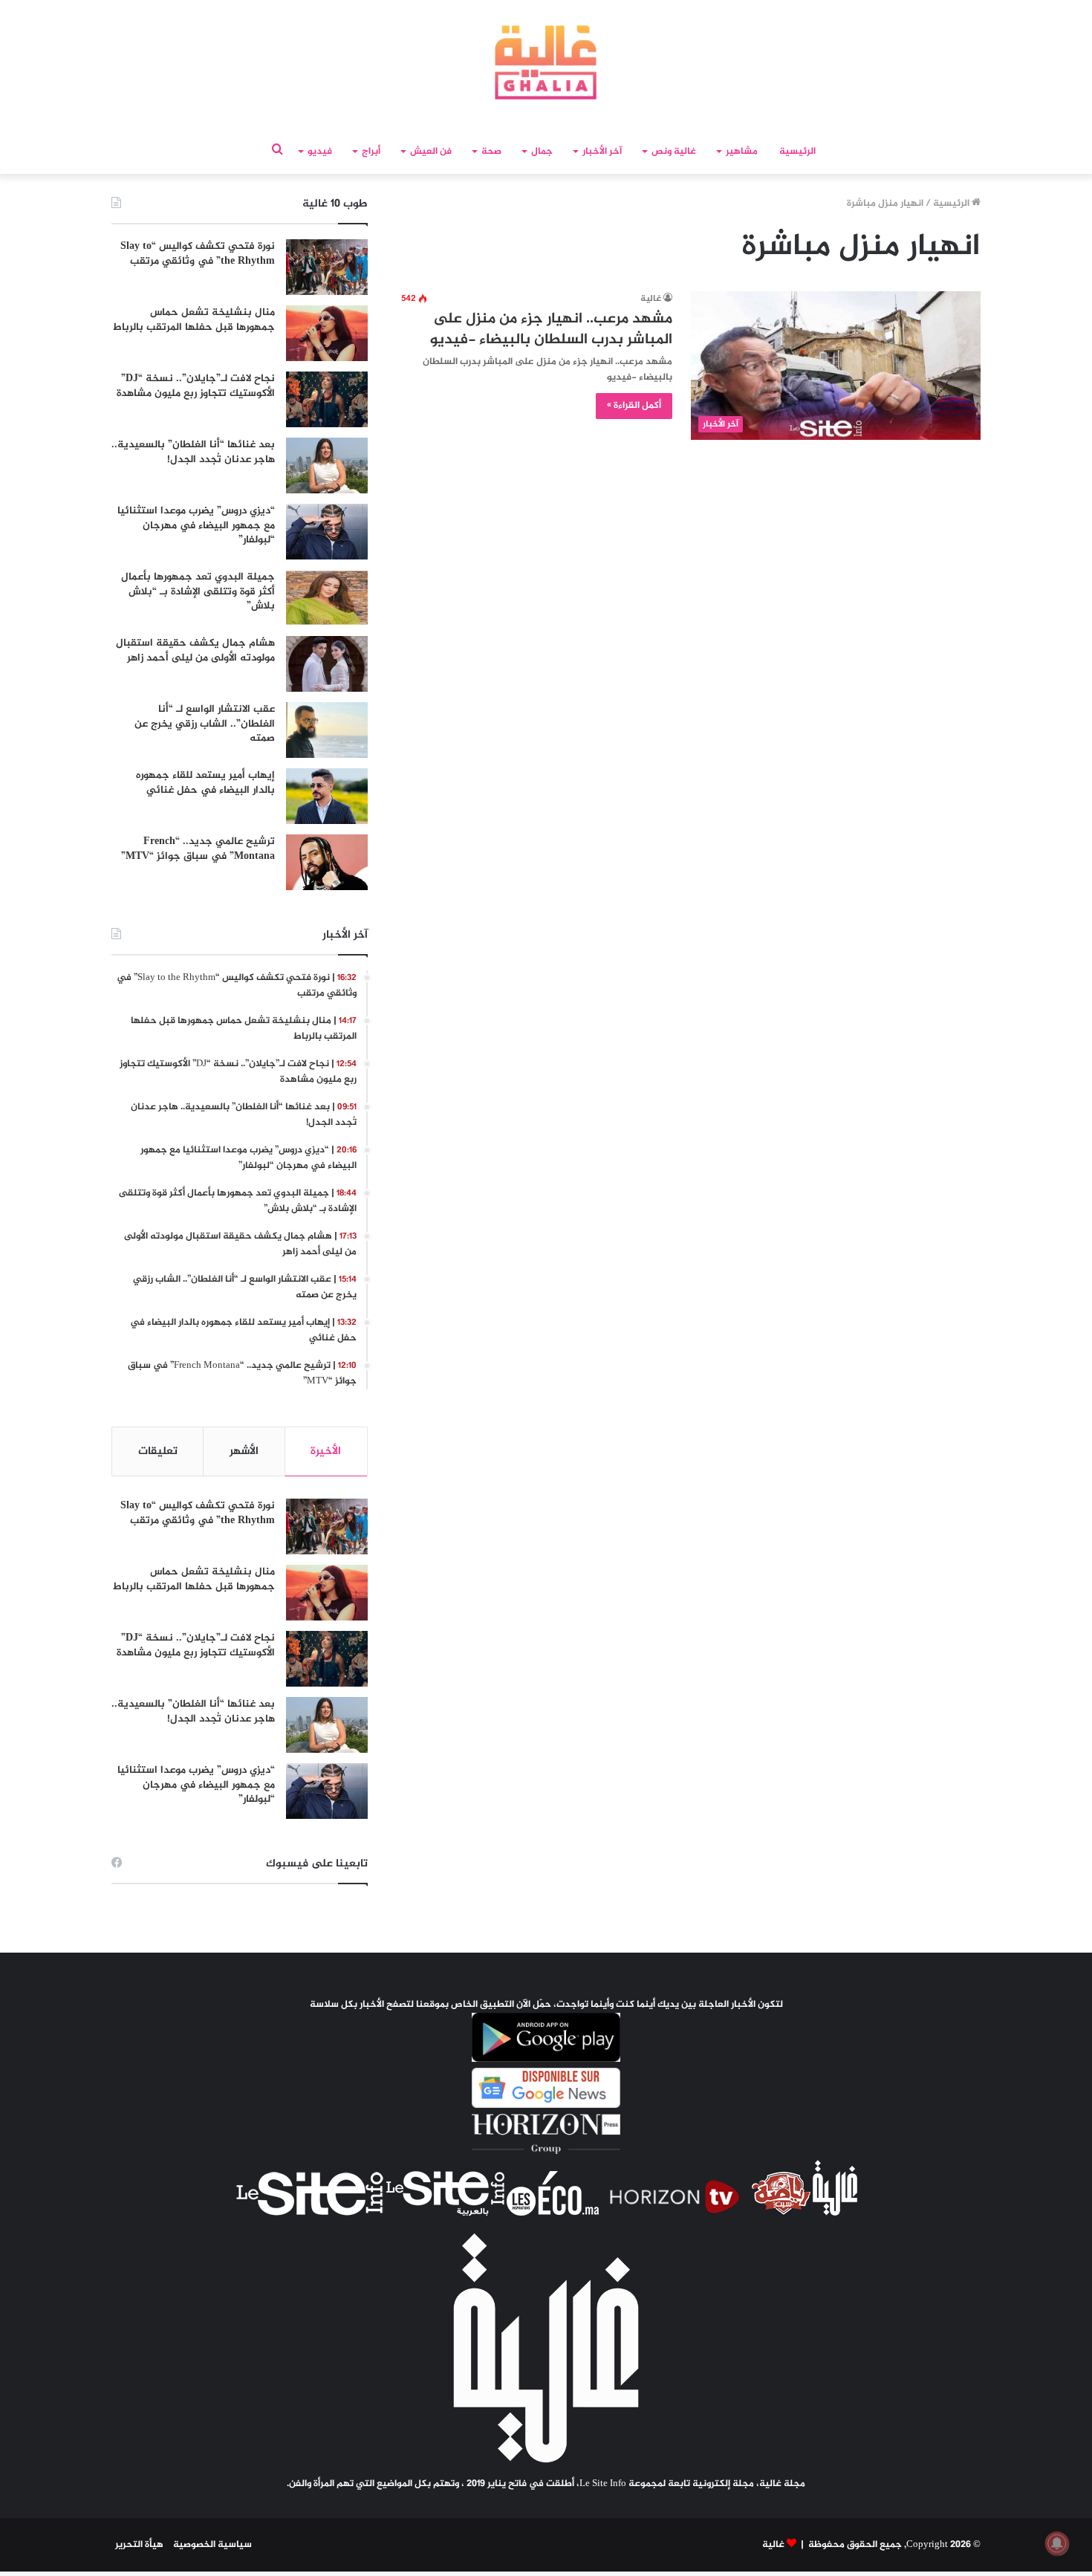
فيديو (320, 152)
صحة (491, 152)
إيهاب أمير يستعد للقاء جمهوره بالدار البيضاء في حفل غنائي (205, 783)
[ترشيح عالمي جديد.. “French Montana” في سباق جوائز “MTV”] (327, 862)
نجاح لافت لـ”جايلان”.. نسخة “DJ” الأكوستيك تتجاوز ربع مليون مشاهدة (196, 386)
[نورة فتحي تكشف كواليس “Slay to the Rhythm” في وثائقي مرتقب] (327, 267)
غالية (651, 299)
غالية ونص (674, 152)
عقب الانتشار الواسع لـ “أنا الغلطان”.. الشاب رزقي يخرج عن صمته (205, 724)
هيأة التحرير (139, 2545)
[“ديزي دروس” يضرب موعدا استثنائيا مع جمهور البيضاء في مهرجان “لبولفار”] (327, 532)
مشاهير (742, 152)
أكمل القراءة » (634, 406)
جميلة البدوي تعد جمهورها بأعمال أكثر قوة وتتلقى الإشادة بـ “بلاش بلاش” (198, 591)
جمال (542, 152)
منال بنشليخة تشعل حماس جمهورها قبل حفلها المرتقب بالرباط (194, 320)
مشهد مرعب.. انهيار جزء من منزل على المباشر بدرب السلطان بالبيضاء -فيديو (551, 330)
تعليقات (158, 1451)
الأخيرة (326, 1451)
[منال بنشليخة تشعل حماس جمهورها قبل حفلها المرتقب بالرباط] (327, 333)
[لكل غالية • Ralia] (546, 62)
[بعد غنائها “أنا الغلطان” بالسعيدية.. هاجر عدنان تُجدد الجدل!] (327, 465)
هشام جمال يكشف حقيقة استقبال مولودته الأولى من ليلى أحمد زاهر (195, 651)
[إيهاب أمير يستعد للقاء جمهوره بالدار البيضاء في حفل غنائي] (327, 796)
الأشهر (244, 1451)
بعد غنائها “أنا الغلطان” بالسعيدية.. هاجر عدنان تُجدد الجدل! (193, 452)
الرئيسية (797, 152)
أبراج (371, 152)
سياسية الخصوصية (212, 2545)
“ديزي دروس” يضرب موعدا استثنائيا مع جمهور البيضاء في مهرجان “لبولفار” (196, 525)
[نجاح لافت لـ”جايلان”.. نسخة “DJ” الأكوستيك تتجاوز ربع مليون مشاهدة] (327, 399)
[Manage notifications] (1057, 2543)
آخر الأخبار (602, 152)
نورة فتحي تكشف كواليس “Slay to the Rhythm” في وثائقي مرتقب (198, 254)
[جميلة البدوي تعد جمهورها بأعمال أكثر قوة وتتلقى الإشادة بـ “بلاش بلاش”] (327, 598)
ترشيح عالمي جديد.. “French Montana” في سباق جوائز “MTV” (198, 849)
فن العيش (431, 152)
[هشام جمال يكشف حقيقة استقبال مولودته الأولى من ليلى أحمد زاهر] (327, 664)
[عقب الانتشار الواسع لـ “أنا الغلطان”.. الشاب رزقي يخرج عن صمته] (327, 730)
